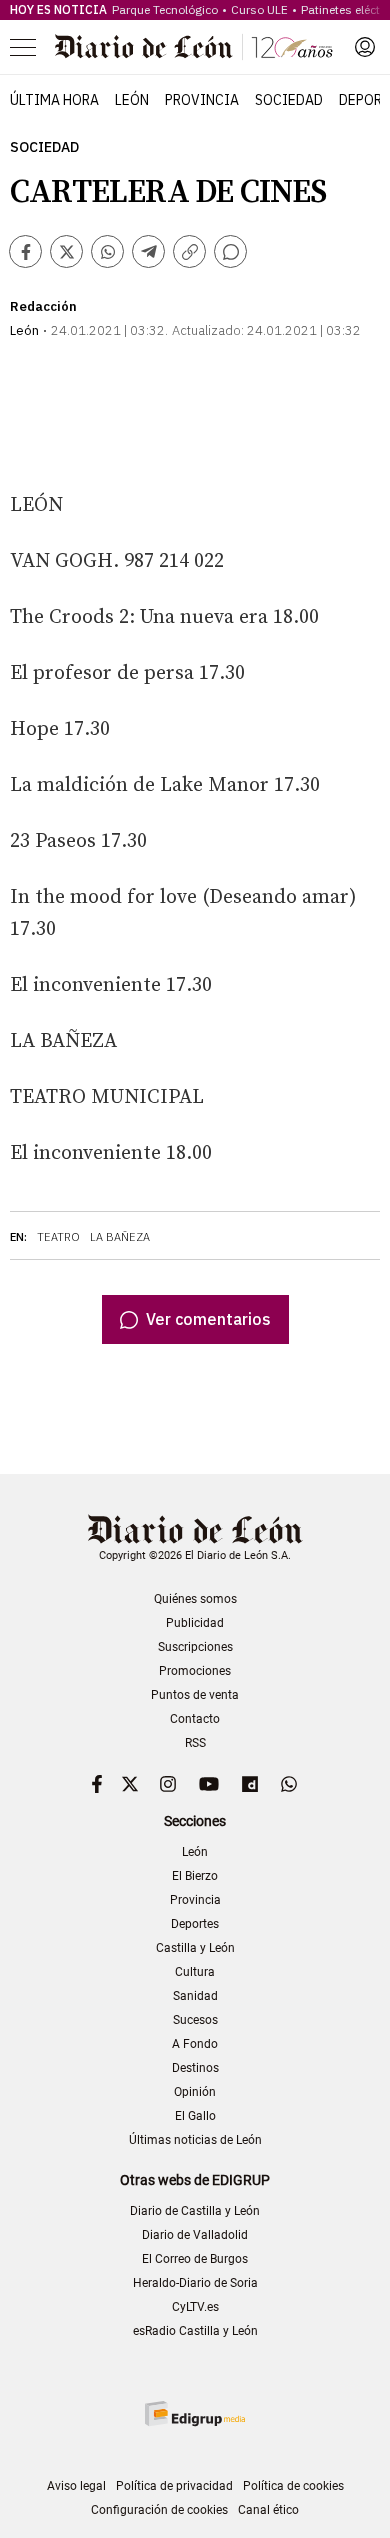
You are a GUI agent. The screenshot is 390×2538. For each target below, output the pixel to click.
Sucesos (195, 2020)
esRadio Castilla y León (195, 2331)
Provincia (202, 100)
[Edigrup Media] (195, 2413)
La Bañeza (120, 1237)
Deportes (195, 1924)
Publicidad (195, 1623)
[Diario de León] (194, 47)
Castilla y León (195, 1948)
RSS (195, 1743)
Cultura (195, 1972)
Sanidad (195, 1996)
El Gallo (195, 2116)
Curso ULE (259, 9)
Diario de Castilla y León (195, 2211)
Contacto (195, 1719)
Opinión (195, 2092)
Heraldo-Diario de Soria (195, 2283)
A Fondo (195, 2044)
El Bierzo (195, 1876)
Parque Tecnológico (165, 9)
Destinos (195, 2068)
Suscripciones (195, 1647)
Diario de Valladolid (195, 2235)
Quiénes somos (195, 1599)
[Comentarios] (230, 251)
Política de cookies (293, 2486)
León (132, 100)
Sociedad (289, 100)
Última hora (54, 100)
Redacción (43, 306)
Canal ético (268, 2510)
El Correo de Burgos (195, 2259)
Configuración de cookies (159, 2510)
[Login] (365, 47)
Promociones (195, 1671)
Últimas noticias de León (195, 2140)
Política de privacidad (174, 2486)
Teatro (58, 1237)
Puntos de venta (195, 1695)
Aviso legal (76, 2486)
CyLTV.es (195, 2307)
